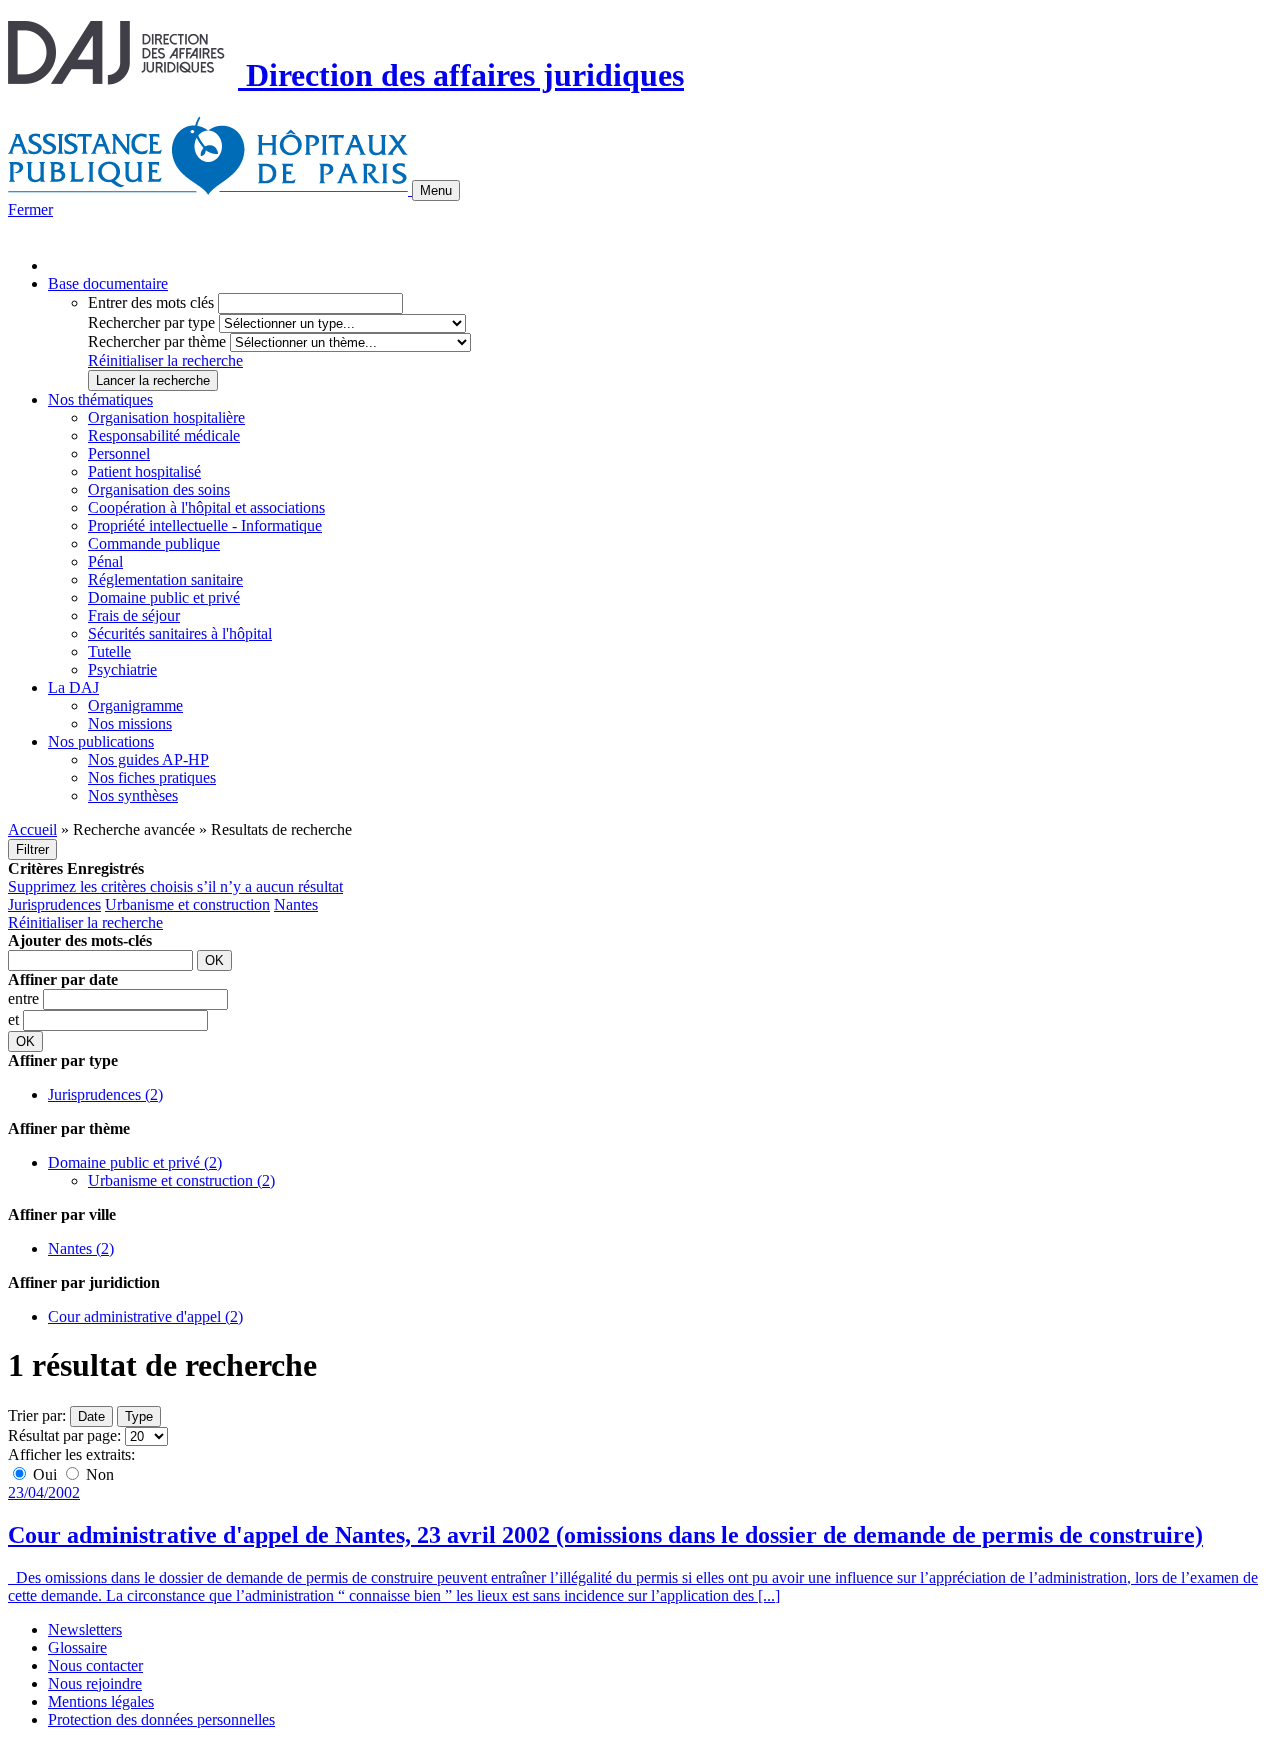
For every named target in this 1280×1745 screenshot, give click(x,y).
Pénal (105, 561)
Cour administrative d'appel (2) (145, 1316)
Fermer (30, 209)
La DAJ (73, 687)
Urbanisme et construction (187, 904)
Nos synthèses (133, 795)
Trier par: (37, 1415)
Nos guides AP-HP (148, 759)
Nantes (296, 904)
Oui (45, 1474)
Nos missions (130, 723)
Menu (436, 190)
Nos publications (101, 741)
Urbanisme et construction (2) (181, 1180)
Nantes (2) (81, 1248)
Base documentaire (108, 283)
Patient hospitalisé (144, 471)
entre (25, 998)
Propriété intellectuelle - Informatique (205, 525)
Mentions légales (101, 1701)
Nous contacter (95, 1665)
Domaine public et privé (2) (135, 1162)
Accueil (32, 829)
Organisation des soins (159, 489)
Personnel (119, 453)
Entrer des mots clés (151, 302)
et (15, 1019)
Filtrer (32, 849)
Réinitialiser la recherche (165, 360)
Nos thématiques (100, 399)
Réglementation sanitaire (165, 579)
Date (91, 1416)
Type (139, 1416)
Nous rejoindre (95, 1683)
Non (98, 1474)
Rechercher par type (151, 322)
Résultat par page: (64, 1435)
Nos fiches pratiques (152, 777)
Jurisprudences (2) (105, 1094)
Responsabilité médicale (164, 435)
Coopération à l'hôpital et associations (206, 507)
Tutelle (109, 651)
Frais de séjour (134, 615)
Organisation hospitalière (166, 417)
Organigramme (135, 705)
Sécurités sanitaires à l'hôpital (180, 633)
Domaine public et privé (164, 597)
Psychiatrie (122, 669)
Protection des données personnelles (161, 1719)
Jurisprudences (54, 904)
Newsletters (85, 1629)
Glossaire (77, 1647)
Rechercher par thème (157, 341)
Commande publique (154, 543)
